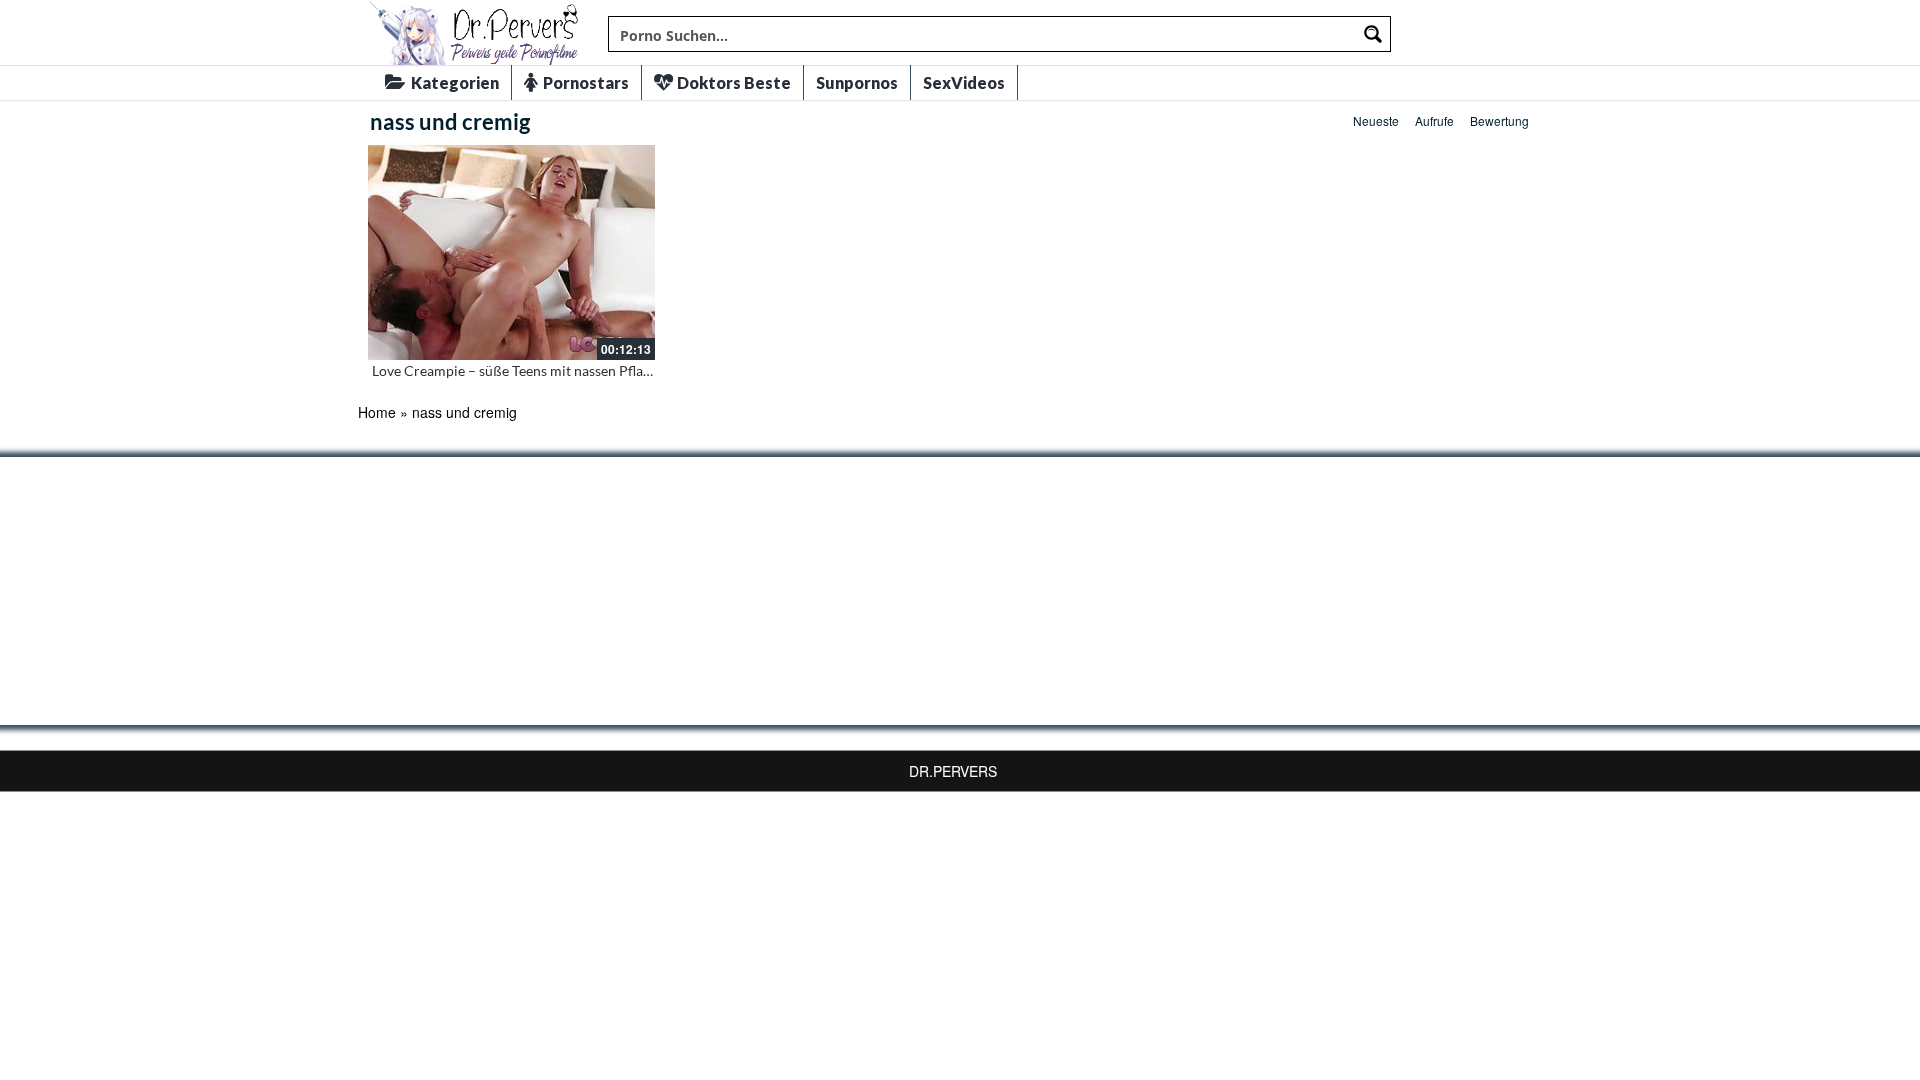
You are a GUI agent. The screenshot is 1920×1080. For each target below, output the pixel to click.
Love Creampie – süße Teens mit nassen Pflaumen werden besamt (574, 370)
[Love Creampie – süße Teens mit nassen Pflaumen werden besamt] (511, 252)
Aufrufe (1434, 120)
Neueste (1376, 120)
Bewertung (1499, 120)
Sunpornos (857, 82)
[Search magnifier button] (1373, 34)
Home (377, 412)
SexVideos (964, 82)
